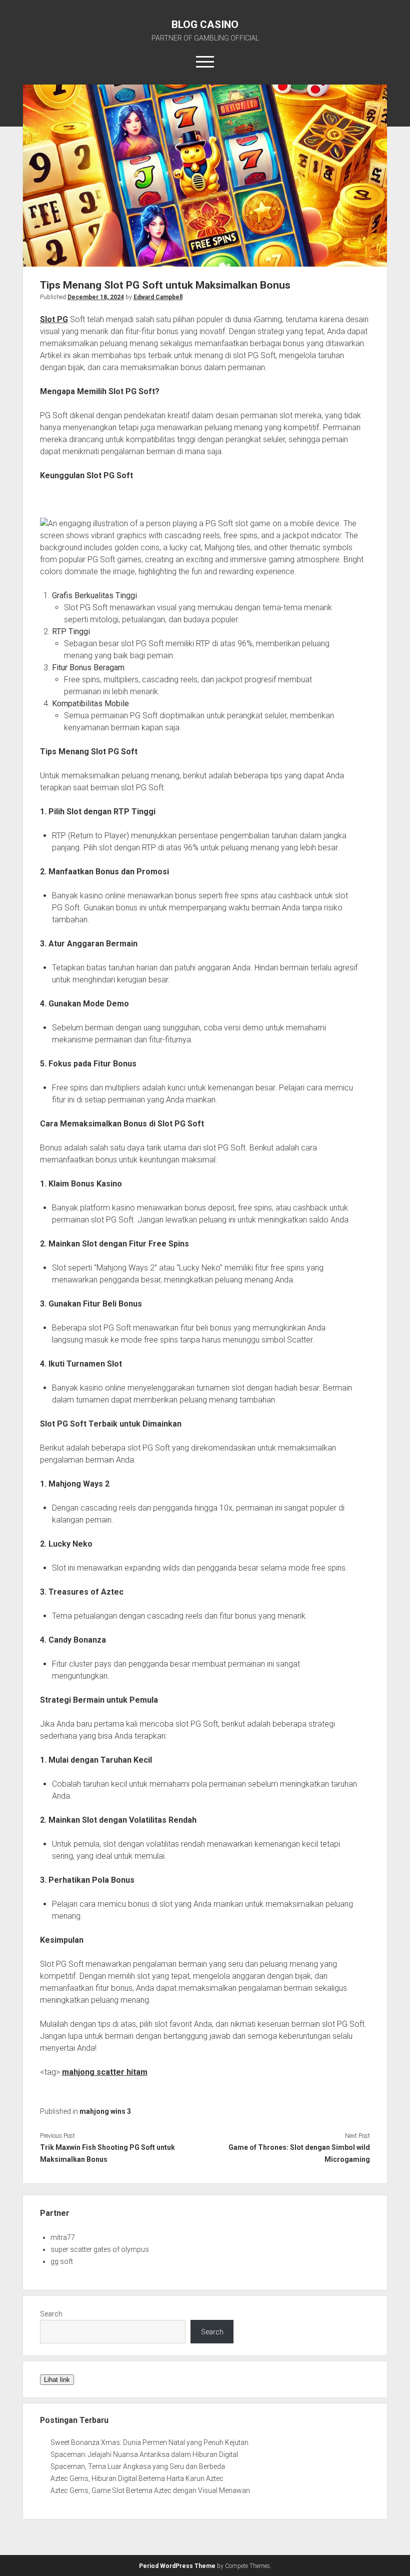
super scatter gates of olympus (100, 2249)
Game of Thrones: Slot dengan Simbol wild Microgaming (299, 2153)
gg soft (62, 2261)
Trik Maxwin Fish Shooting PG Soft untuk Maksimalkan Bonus (107, 2153)
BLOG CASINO (205, 25)
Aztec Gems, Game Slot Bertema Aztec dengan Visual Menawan (150, 2490)
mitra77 (63, 2237)
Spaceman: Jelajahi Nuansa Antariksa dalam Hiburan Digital (144, 2454)
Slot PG (54, 319)
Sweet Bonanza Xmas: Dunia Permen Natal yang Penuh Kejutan (149, 2442)
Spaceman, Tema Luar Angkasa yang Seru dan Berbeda (138, 2466)
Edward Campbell (158, 297)
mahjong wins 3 (105, 2111)
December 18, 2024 (96, 297)
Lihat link (57, 2380)
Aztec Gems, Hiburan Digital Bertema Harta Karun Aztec (137, 2478)
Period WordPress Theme (177, 2566)
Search (51, 2314)
